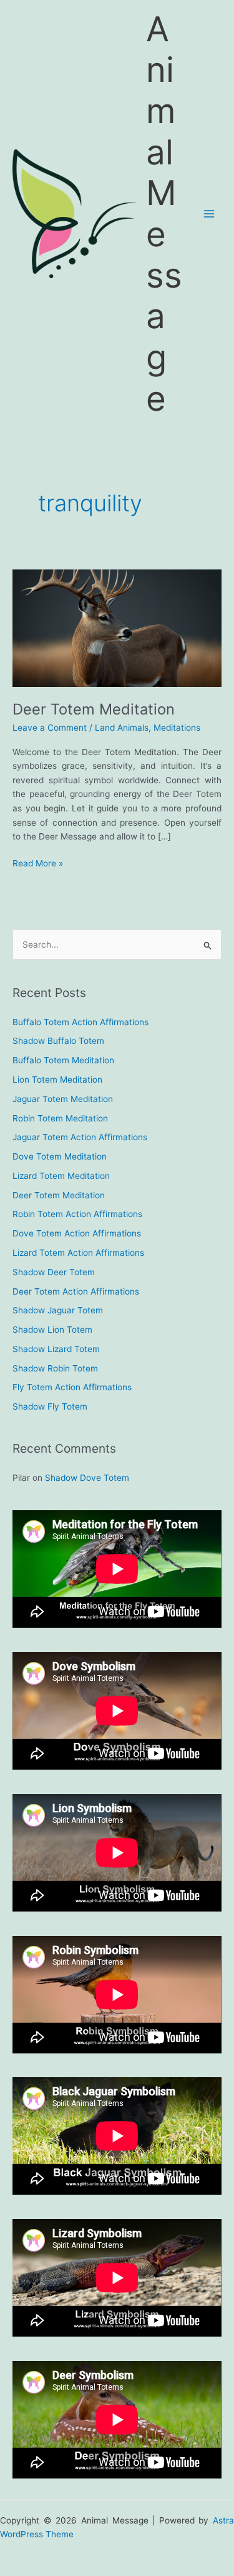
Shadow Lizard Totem (56, 1349)
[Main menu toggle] (209, 214)
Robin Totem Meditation (60, 1118)
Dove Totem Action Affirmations (77, 1233)
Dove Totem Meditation (60, 1156)
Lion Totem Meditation (57, 1080)
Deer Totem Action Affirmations (76, 1291)
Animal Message (164, 213)
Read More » (38, 864)
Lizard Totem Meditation (61, 1176)
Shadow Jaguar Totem (58, 1310)
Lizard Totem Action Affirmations (78, 1253)
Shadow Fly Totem (50, 1406)
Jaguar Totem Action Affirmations (80, 1137)
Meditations (177, 728)
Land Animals (122, 728)
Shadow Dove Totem (87, 1478)
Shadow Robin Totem (55, 1368)
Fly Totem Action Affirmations (72, 1387)
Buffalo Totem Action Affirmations (80, 1022)
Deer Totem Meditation (94, 709)
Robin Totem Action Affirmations (77, 1214)
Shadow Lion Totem (52, 1330)
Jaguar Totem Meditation (63, 1099)
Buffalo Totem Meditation (63, 1060)
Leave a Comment (50, 728)
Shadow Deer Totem (54, 1272)
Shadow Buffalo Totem (58, 1041)
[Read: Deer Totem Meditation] (117, 628)
